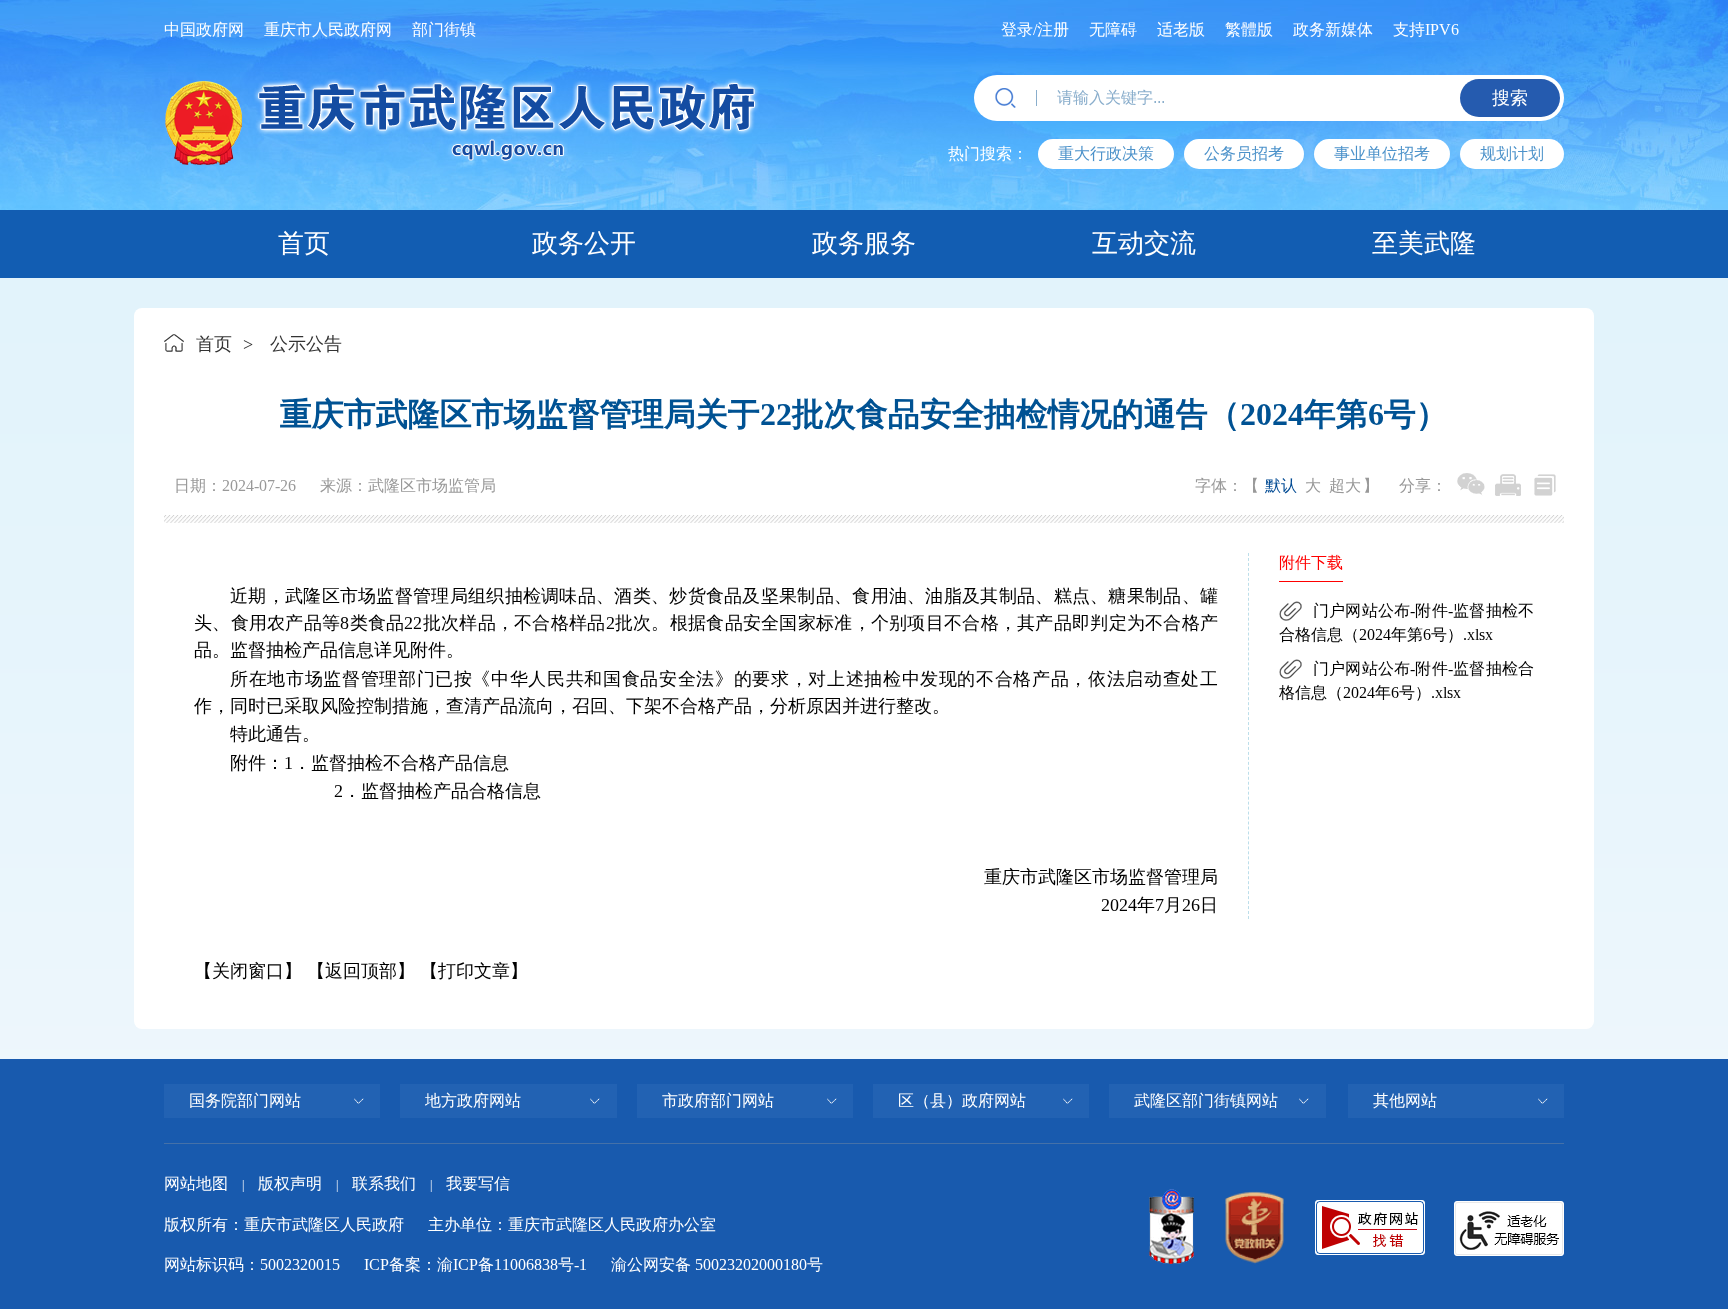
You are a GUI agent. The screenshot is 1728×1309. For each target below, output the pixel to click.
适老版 (1181, 29)
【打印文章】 (474, 971)
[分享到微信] (1471, 485)
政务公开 (584, 243)
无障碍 (1113, 29)
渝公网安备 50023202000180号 (717, 1264)
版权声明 (290, 1183)
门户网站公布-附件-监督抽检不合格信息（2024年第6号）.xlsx (1406, 622)
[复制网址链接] (1545, 485)
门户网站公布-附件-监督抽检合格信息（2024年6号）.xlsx (1406, 680)
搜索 (1510, 98)
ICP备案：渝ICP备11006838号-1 (475, 1264)
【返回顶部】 (361, 971)
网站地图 (196, 1183)
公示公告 (306, 344)
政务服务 (864, 243)
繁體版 (1249, 29)
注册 (1053, 29)
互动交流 (1144, 243)
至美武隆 (1424, 243)
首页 (304, 243)
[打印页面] (1508, 485)
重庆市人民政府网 (328, 29)
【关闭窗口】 (248, 971)
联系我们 (384, 1183)
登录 (1017, 29)
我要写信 (478, 1183)
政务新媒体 (1333, 29)
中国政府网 (204, 29)
